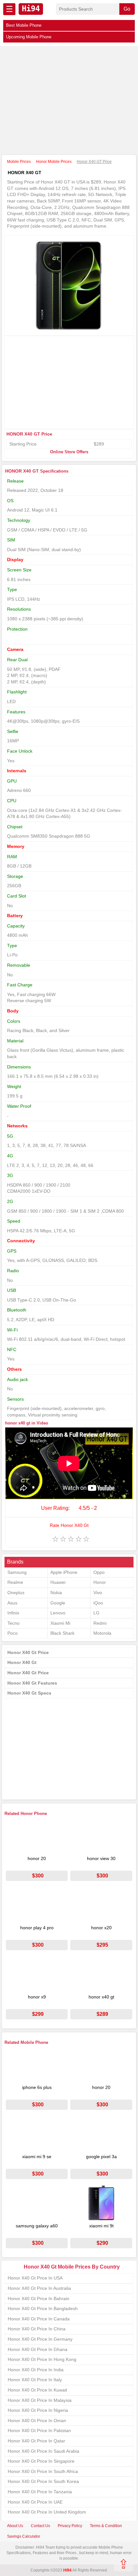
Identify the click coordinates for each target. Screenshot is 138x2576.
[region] (69, 101)
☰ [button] (9, 9)
